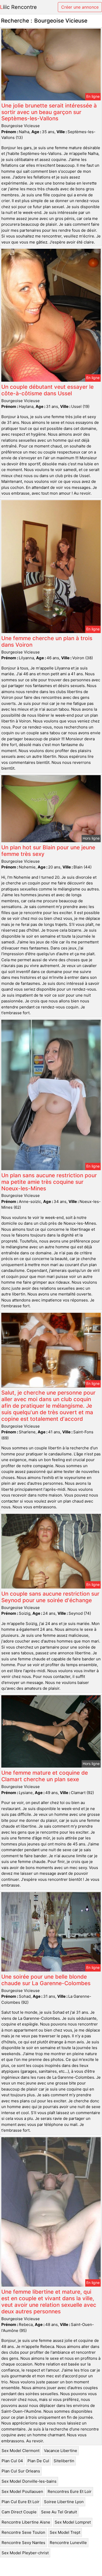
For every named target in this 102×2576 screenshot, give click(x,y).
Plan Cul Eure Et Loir (21, 2502)
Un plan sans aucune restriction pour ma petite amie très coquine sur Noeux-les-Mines (49, 1182)
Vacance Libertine (61, 2451)
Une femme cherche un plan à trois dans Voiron (47, 641)
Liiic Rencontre (18, 7)
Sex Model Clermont (21, 2451)
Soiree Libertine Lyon (64, 2502)
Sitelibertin (64, 2461)
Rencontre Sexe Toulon (23, 2532)
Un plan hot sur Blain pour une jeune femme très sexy (48, 851)
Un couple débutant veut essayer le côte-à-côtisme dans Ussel (47, 390)
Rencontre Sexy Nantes (23, 2543)
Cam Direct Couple (19, 2512)
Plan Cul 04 (12, 2461)
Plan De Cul (38, 2461)
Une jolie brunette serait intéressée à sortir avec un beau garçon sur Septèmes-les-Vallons (49, 112)
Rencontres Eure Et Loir (70, 2491)
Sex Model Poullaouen (22, 2491)
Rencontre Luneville (68, 2543)
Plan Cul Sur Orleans (21, 2471)
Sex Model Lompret (73, 2522)
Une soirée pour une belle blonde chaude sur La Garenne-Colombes (46, 1980)
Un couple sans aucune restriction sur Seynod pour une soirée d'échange (50, 1597)
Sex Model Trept (65, 2532)
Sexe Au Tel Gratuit (59, 2512)
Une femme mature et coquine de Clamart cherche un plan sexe (45, 1776)
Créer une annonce (80, 7)
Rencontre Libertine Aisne (26, 2522)
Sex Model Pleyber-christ (25, 2553)
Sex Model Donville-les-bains (29, 2481)
